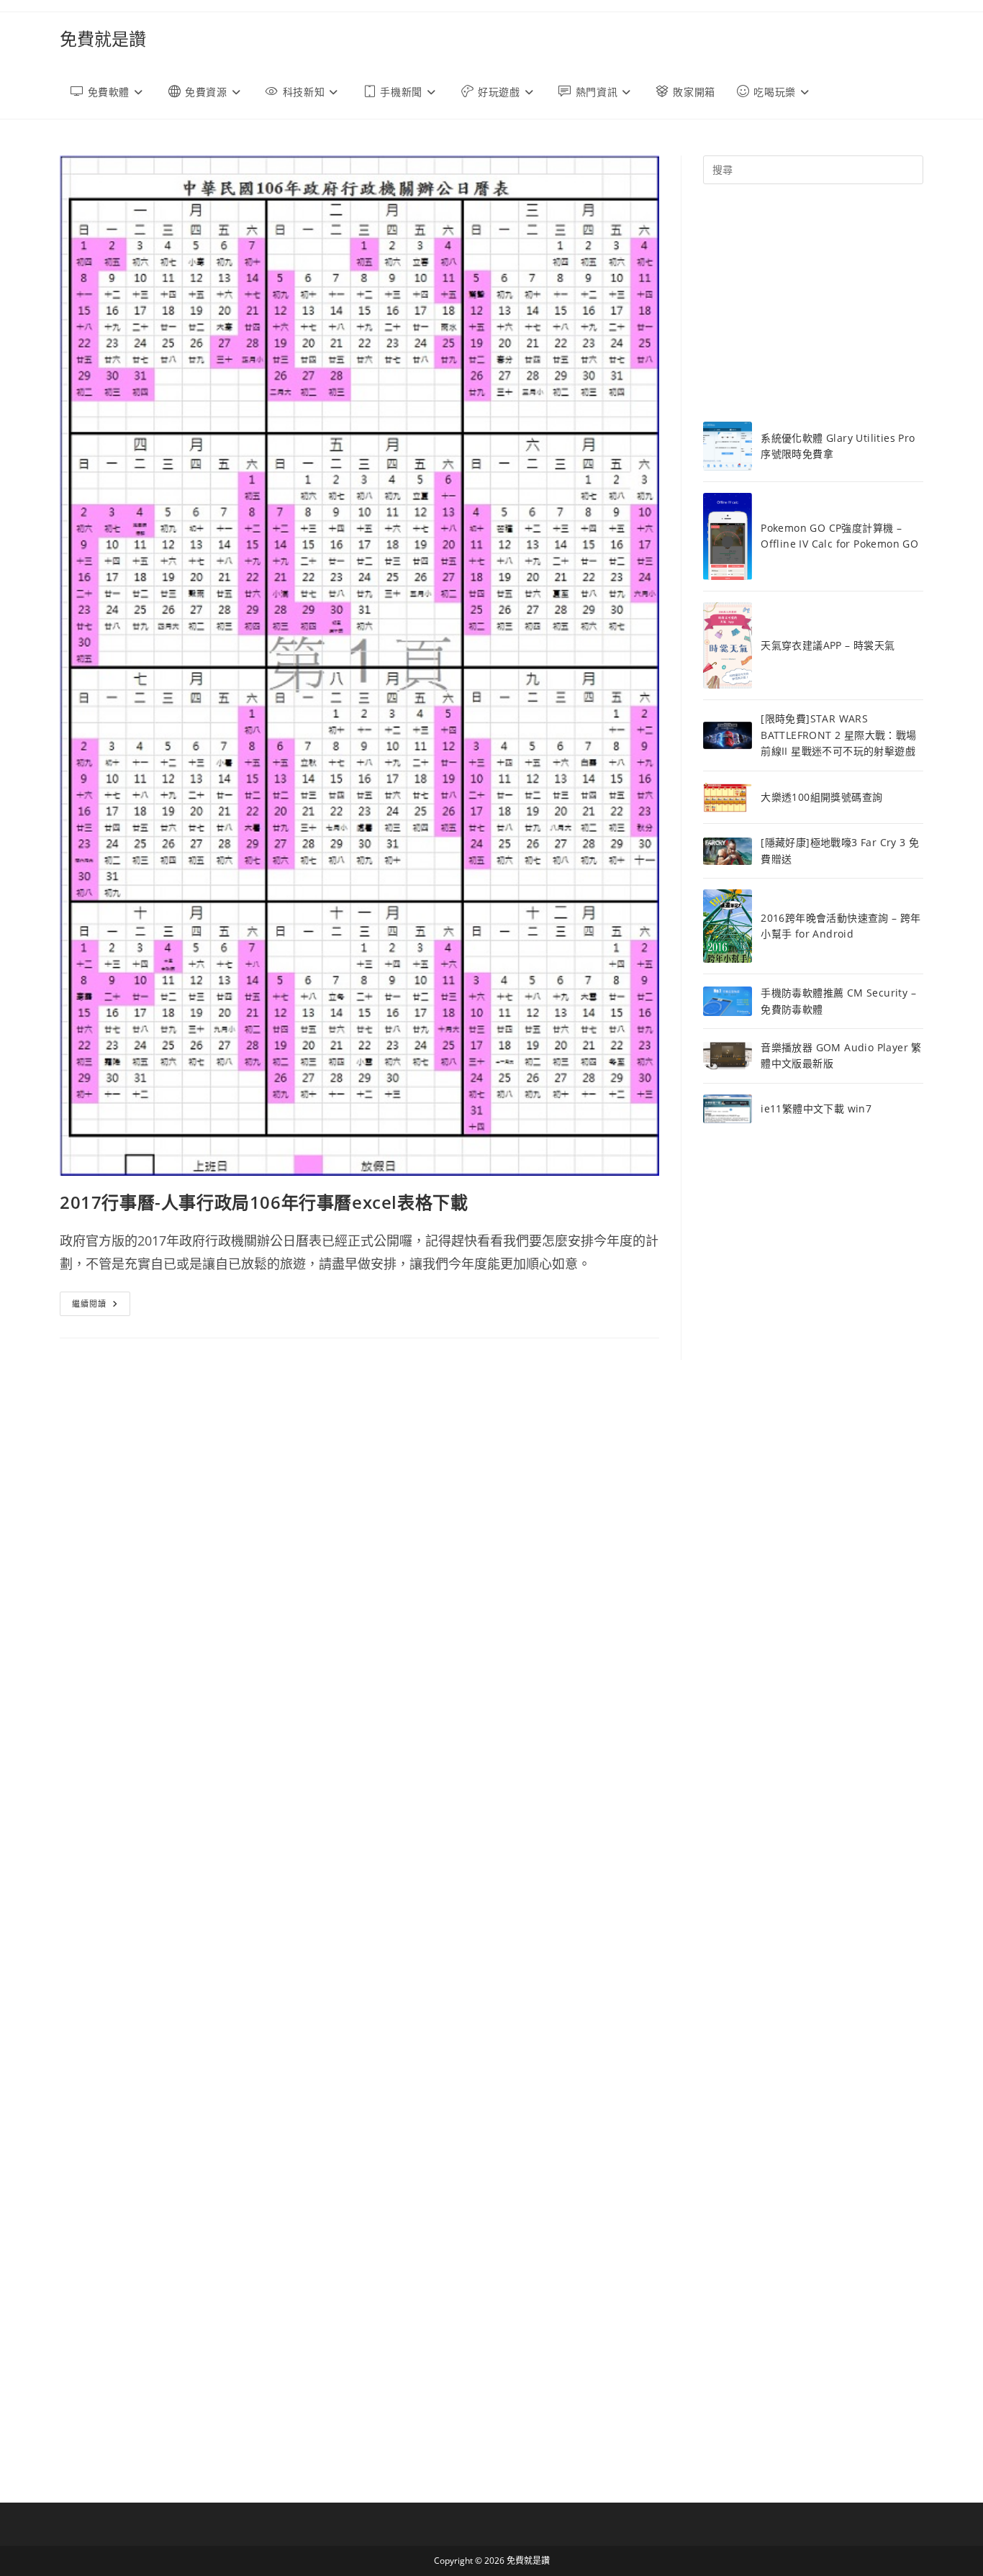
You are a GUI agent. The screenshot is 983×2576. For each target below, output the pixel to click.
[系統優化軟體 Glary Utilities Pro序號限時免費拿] (728, 446)
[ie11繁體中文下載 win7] (728, 1109)
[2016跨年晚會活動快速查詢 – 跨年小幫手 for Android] (728, 926)
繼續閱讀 (101, 1306)
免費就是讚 (103, 38)
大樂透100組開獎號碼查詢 (821, 797)
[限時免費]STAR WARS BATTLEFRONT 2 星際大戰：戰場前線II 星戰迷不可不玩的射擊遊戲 (838, 735)
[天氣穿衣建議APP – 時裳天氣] (728, 646)
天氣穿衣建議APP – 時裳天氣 (828, 645)
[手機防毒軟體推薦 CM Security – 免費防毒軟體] (728, 1002)
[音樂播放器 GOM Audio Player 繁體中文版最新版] (728, 1056)
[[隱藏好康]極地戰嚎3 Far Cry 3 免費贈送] (728, 851)
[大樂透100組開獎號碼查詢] (728, 798)
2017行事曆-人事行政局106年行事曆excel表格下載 (264, 1202)
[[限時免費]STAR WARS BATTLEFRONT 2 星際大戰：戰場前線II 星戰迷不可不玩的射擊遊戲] (728, 736)
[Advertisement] (813, 303)
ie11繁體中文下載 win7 (816, 1108)
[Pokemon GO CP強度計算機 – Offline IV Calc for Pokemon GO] (728, 536)
